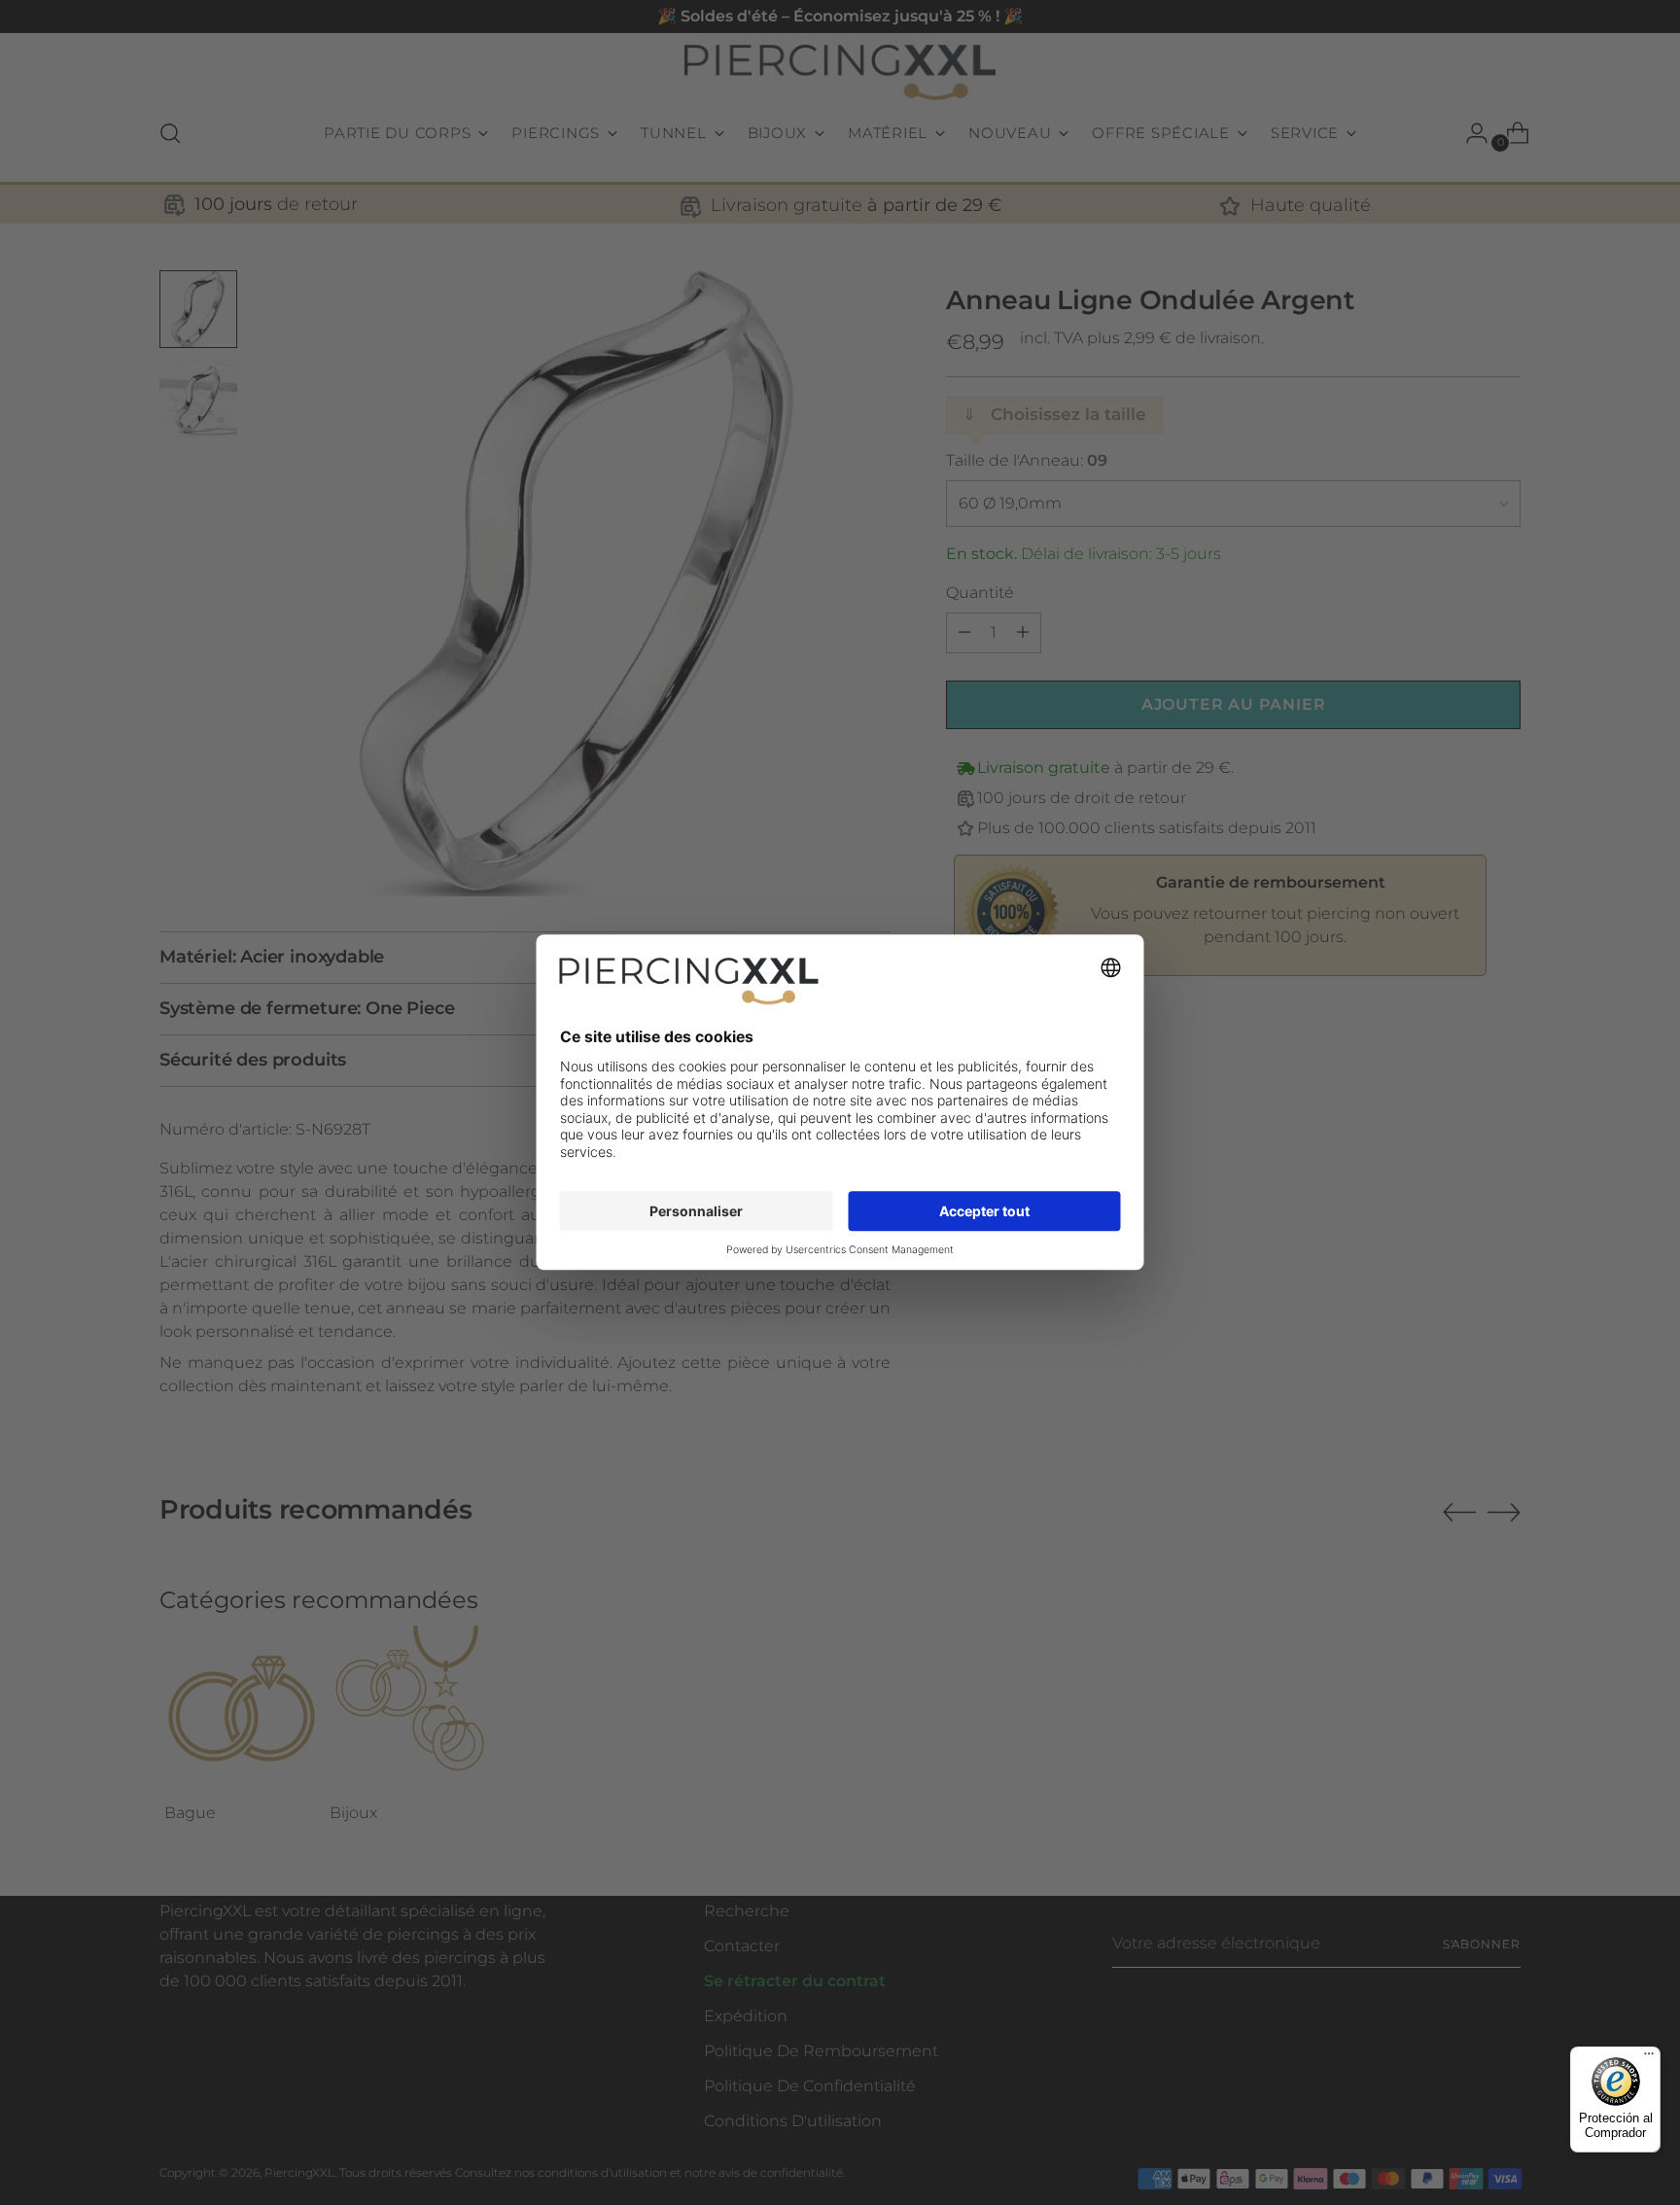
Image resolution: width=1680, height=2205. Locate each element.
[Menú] (1649, 2058)
